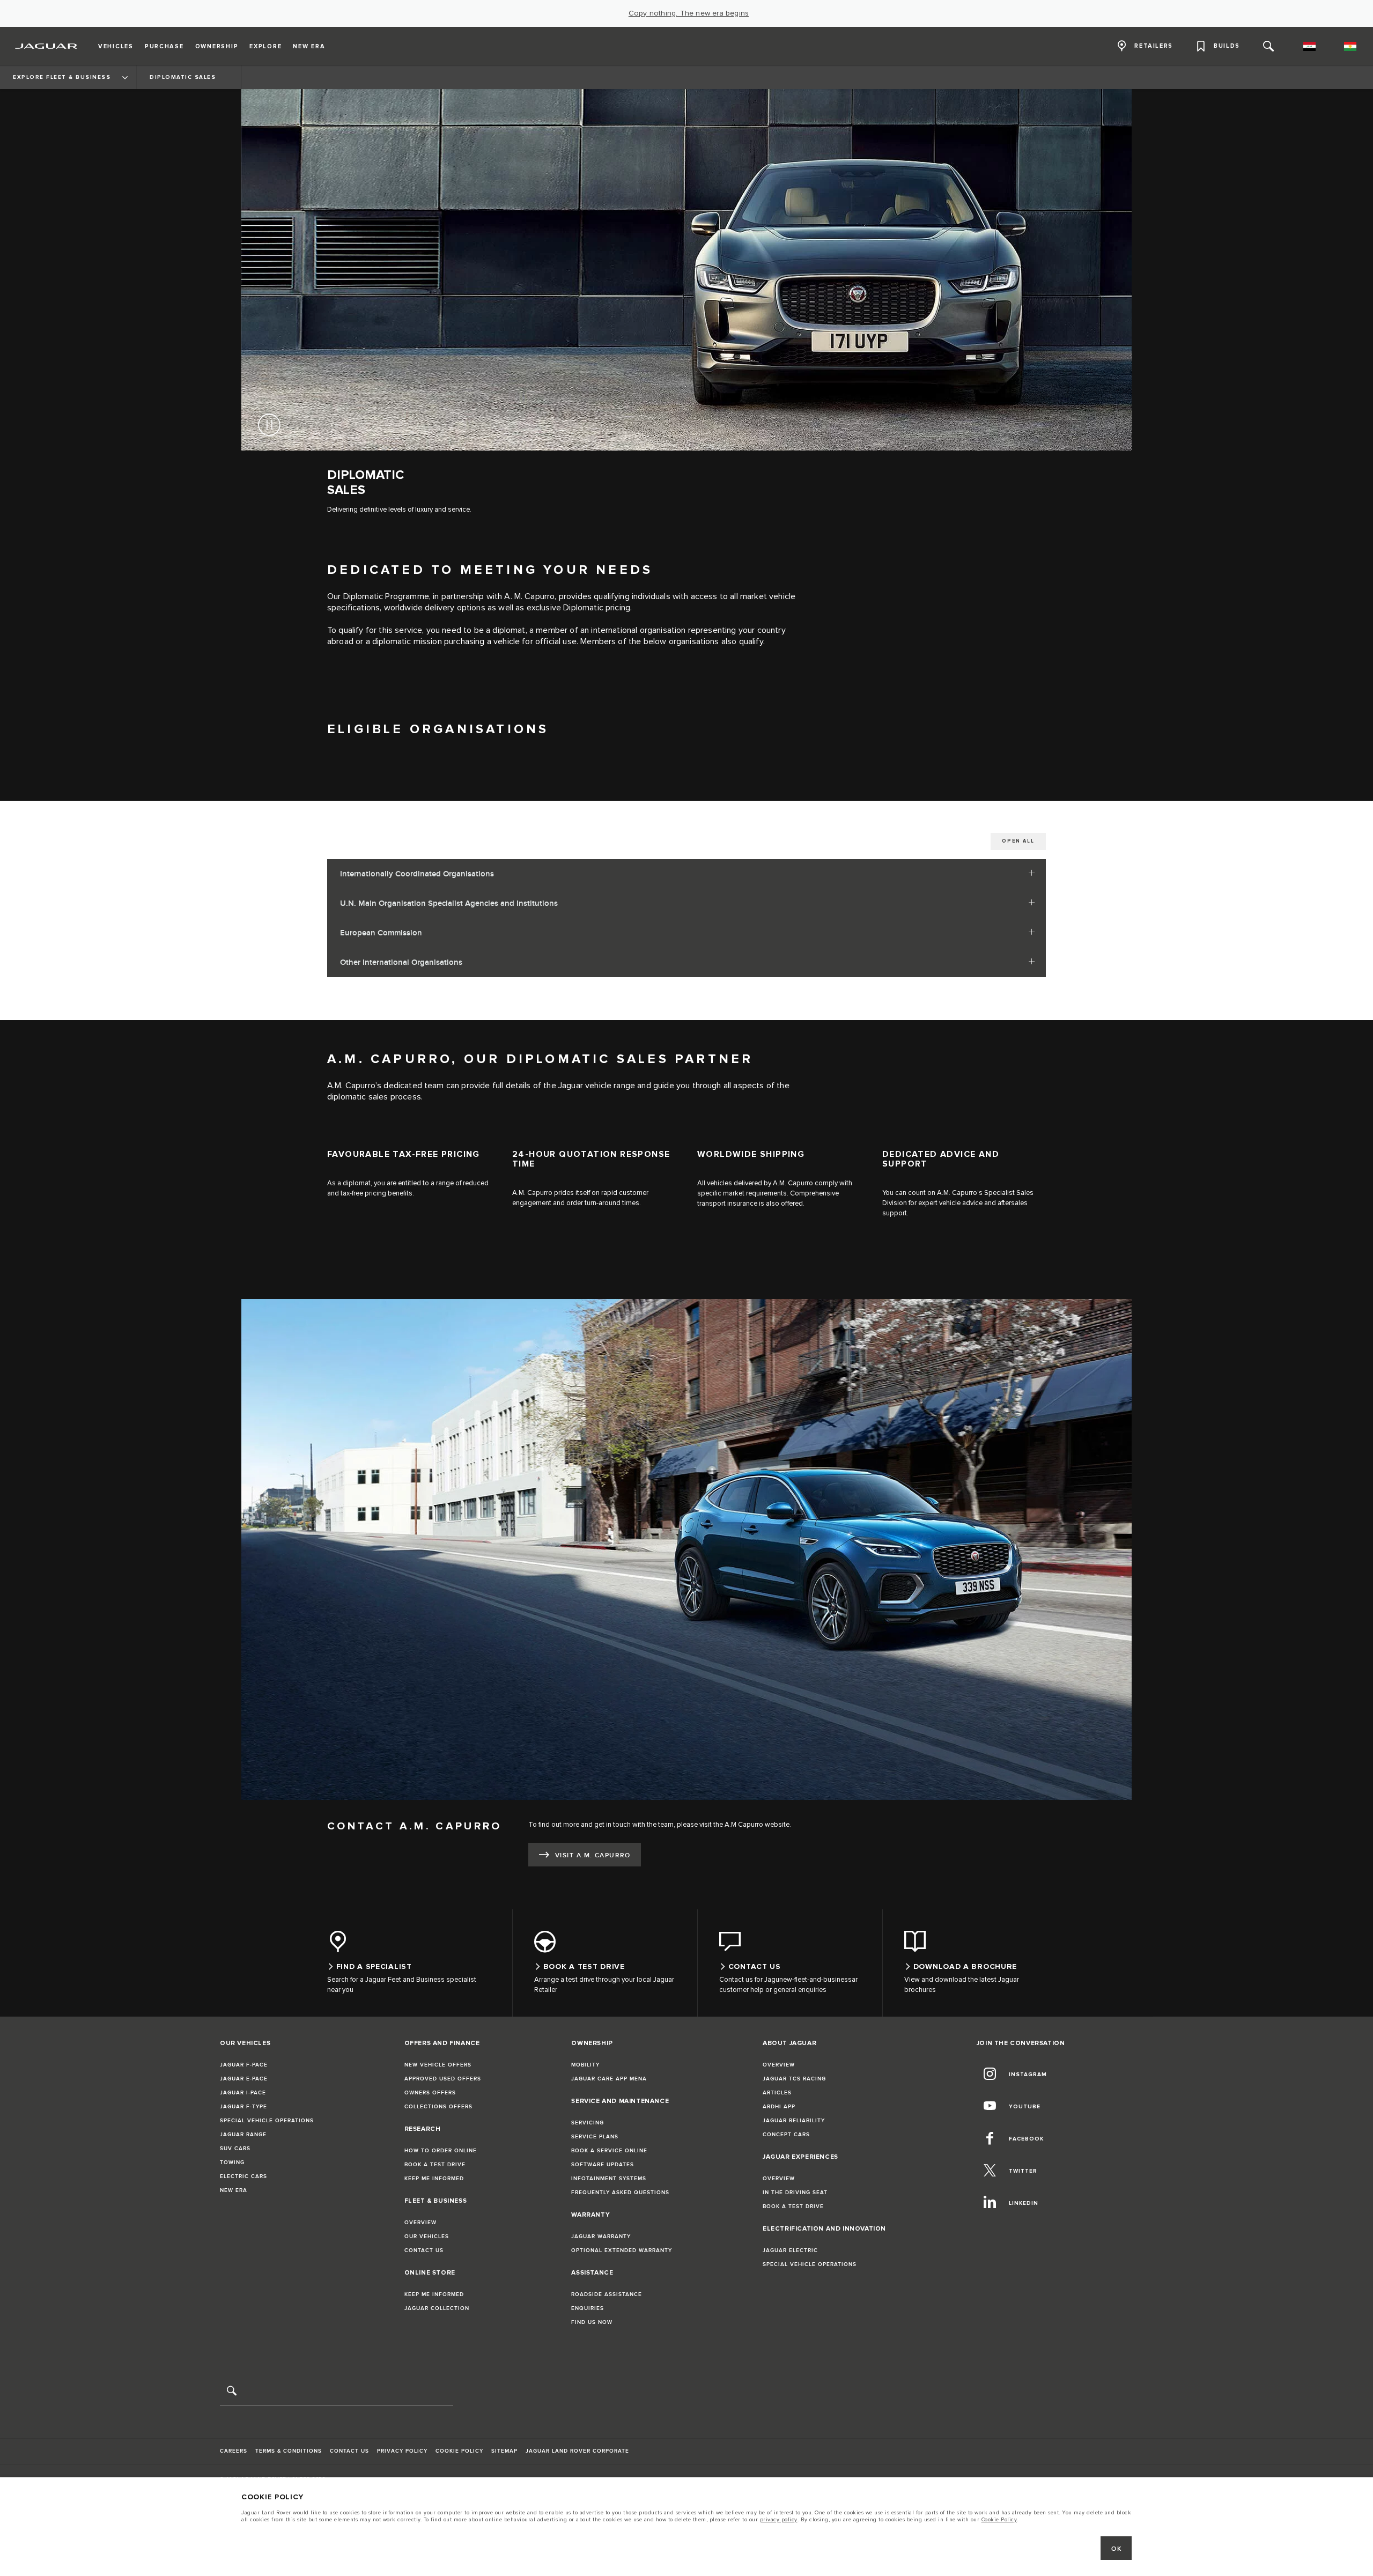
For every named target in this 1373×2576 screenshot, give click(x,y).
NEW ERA (234, 2190)
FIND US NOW (592, 2322)
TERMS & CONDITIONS (289, 2451)
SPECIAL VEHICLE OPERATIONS (267, 2121)
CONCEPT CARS (786, 2135)
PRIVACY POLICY (402, 2451)
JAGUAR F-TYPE (243, 2107)
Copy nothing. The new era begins (689, 13)
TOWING (232, 2162)
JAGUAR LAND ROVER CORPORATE (577, 2451)
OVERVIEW (420, 2223)
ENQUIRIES (588, 2308)
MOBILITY (585, 2065)
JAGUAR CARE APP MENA (609, 2079)
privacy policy (779, 2520)
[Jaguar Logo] (46, 46)
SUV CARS (235, 2149)
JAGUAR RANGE (243, 2135)
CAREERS (234, 2451)
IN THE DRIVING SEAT (795, 2193)
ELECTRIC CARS (243, 2176)
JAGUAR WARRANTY (601, 2237)
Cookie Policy (999, 2520)
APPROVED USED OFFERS (443, 2079)
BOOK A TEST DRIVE (435, 2165)
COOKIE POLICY (459, 2451)
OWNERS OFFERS (430, 2093)
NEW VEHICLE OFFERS (438, 2065)
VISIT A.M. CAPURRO (593, 1855)
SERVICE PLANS (595, 2137)
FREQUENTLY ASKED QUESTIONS (620, 2193)
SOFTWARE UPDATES (603, 2165)
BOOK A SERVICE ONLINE (609, 2151)
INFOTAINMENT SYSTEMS (609, 2179)
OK (1116, 2549)
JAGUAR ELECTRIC (790, 2250)
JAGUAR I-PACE (243, 2093)
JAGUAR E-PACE (244, 2079)
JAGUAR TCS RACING (794, 2079)
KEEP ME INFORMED (434, 2179)
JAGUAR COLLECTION (437, 2308)
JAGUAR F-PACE (244, 2065)
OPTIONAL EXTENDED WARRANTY (622, 2250)
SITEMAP (504, 2451)
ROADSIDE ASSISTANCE (607, 2294)
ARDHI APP (779, 2107)
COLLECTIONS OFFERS (438, 2107)
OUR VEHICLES (427, 2237)
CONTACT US (424, 2250)
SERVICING (588, 2123)
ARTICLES (777, 2093)
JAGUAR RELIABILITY (794, 2121)
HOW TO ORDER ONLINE (441, 2151)
